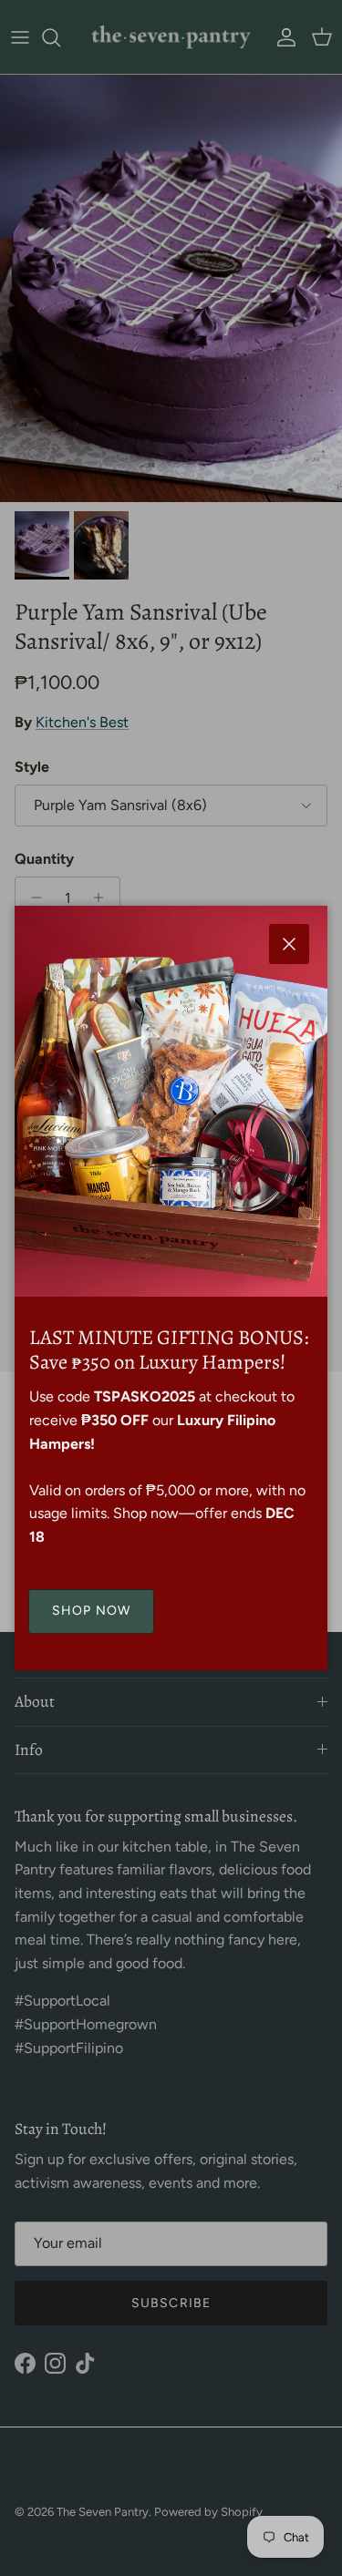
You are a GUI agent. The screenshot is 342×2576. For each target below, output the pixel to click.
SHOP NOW (91, 1611)
